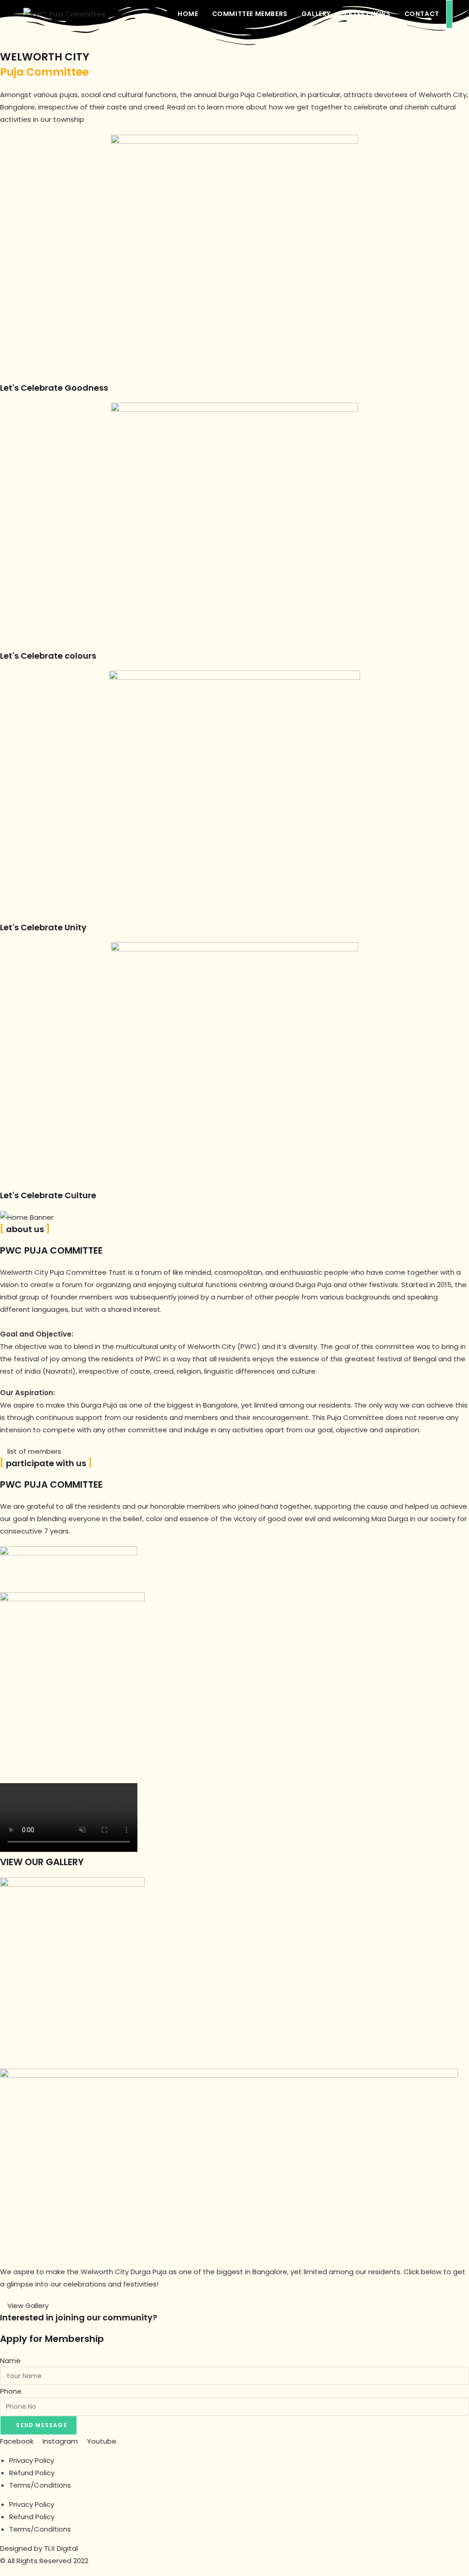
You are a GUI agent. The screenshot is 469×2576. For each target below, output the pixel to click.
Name (10, 2360)
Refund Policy (32, 2473)
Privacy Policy (32, 2460)
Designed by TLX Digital (39, 2548)
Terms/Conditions (40, 2485)
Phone (11, 2391)
